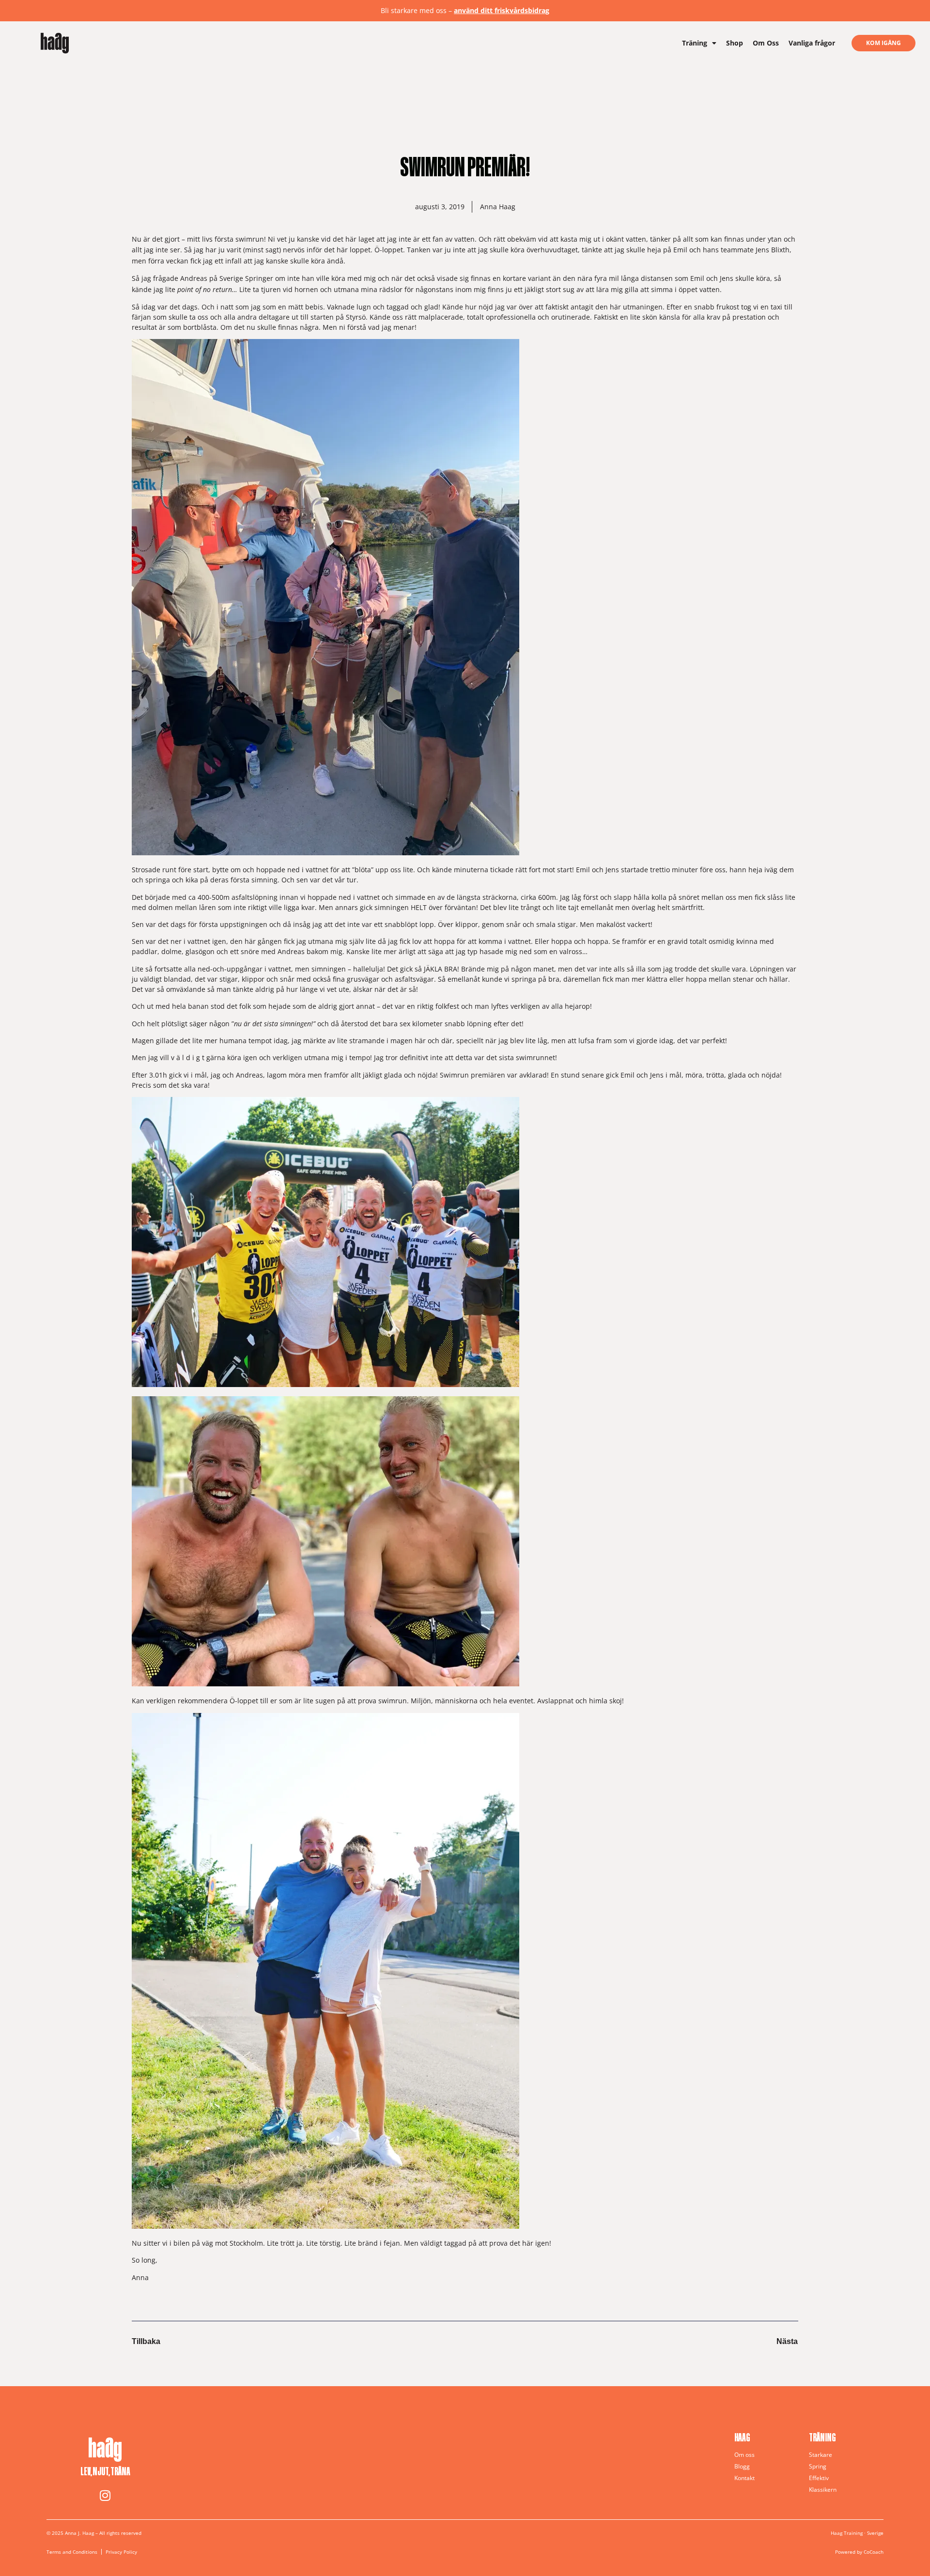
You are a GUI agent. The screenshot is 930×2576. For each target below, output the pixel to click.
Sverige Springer (246, 278)
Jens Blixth (773, 250)
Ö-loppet (389, 250)
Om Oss (766, 43)
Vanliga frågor (812, 43)
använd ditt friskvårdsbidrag (502, 10)
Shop (735, 43)
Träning (695, 43)
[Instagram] (105, 2495)
